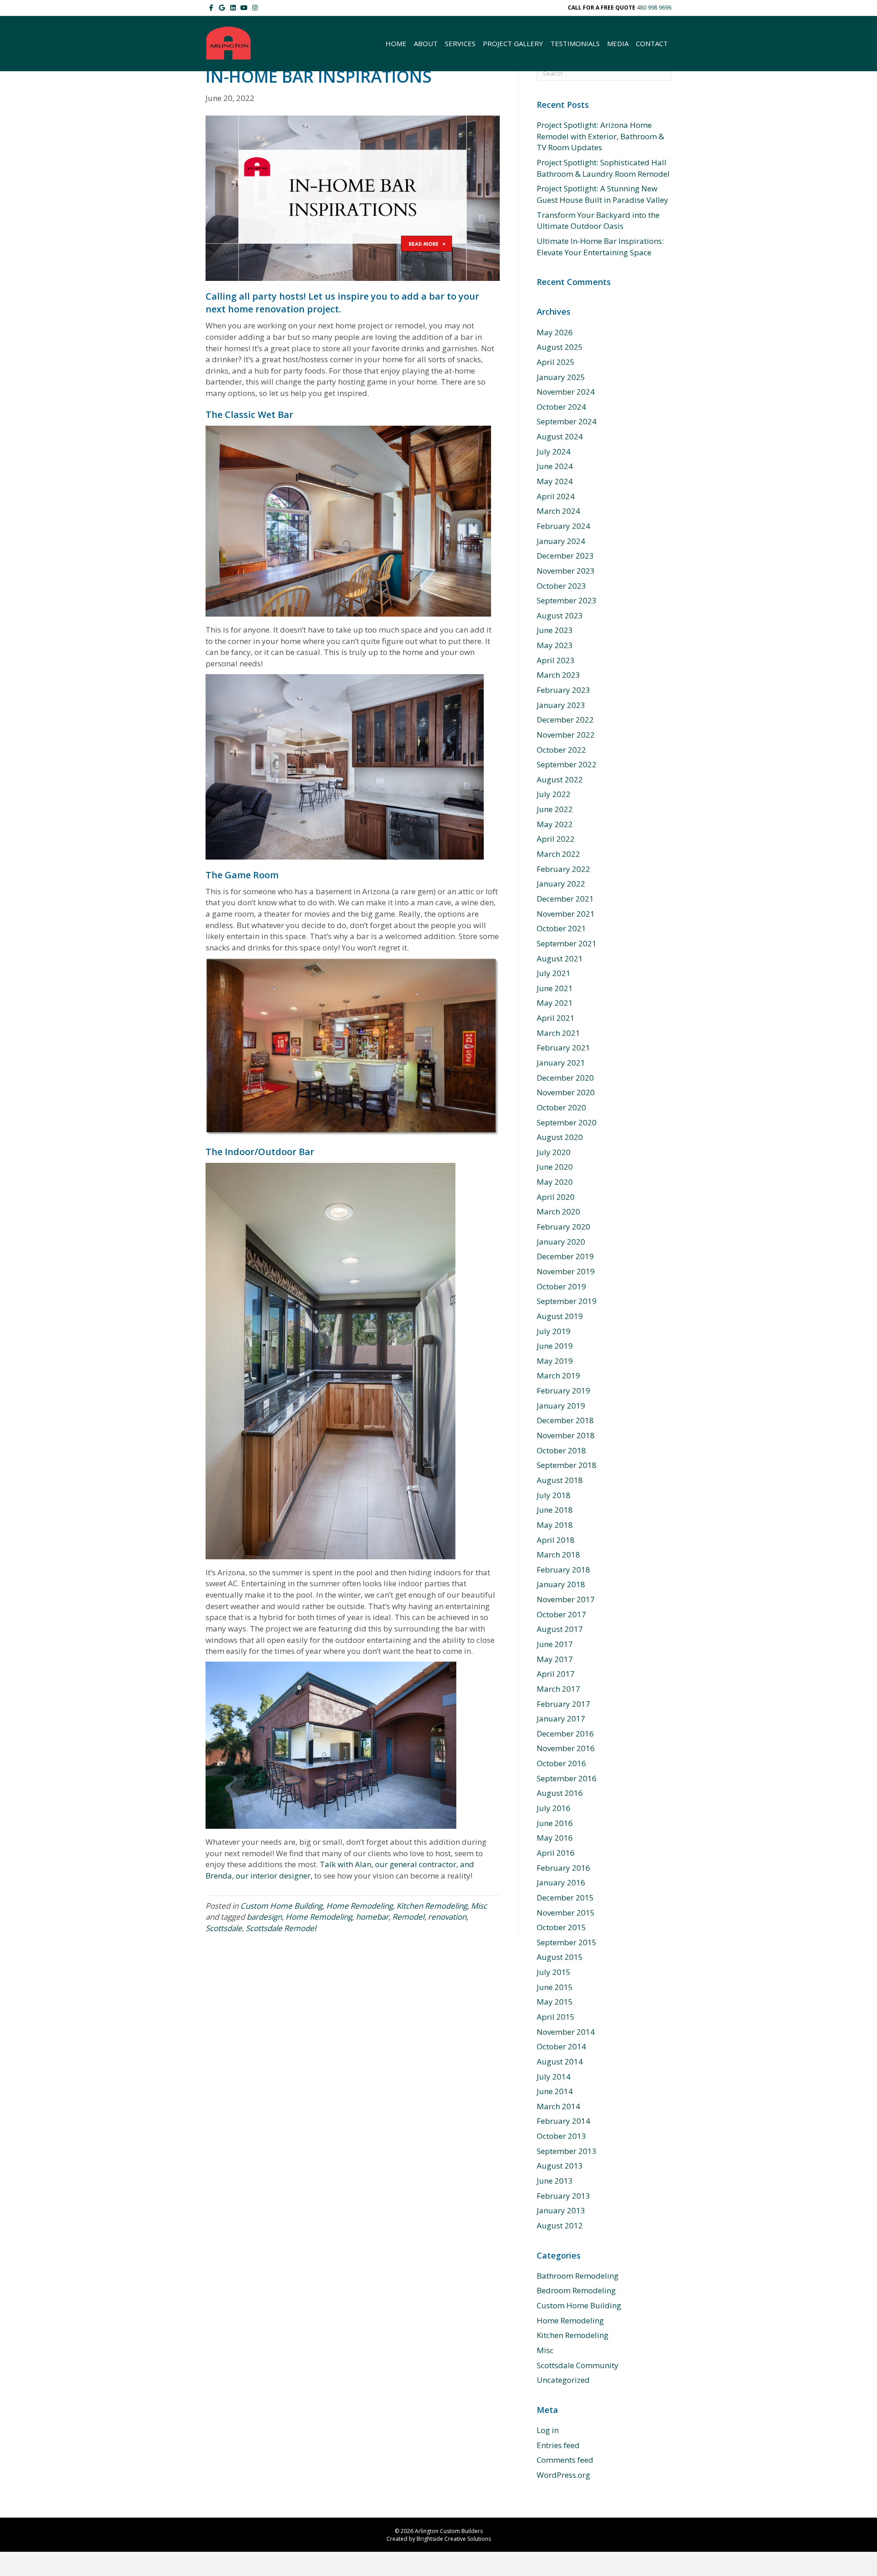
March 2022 (558, 854)
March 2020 (558, 1211)
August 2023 (560, 615)
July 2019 (554, 1331)
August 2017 (560, 1629)
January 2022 (561, 884)
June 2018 (555, 1510)
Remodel (408, 1917)
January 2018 (561, 1584)
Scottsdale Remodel (281, 1928)
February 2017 (563, 1704)
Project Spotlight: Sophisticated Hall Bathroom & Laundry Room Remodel (603, 168)
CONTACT (652, 43)
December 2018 (565, 1420)
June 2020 (555, 1167)
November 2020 (566, 1092)
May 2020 (555, 1182)
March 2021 (558, 1033)
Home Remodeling (359, 1906)
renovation (447, 1917)
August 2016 (560, 1793)
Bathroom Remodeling (578, 2276)
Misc (479, 1906)
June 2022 (555, 809)
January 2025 (561, 377)
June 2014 (555, 2091)
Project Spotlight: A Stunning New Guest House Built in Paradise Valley (602, 194)
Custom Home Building (281, 1906)
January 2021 (561, 1063)
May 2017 (555, 1659)
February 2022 (563, 869)
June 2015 (555, 1987)
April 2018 (556, 1540)
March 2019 (558, 1375)
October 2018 (561, 1450)
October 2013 (561, 2136)
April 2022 (556, 839)
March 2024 (558, 511)
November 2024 (566, 392)
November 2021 (566, 914)
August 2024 (560, 436)
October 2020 (561, 1107)
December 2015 (565, 1898)
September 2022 (567, 764)
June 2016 (555, 1823)
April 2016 (556, 1853)
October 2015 (561, 1927)
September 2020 (567, 1122)
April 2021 (556, 1018)
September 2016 (567, 1778)
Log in (548, 2430)
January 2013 (561, 2210)
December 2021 (565, 899)
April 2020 (556, 1197)
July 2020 (554, 1152)
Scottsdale (224, 1928)
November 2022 (566, 735)
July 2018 (554, 1495)
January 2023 (561, 705)
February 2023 (563, 690)
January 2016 (561, 1882)
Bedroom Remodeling (576, 2290)
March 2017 (558, 1689)
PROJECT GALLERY (513, 43)
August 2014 (560, 2061)
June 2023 (555, 630)
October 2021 (561, 928)
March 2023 (558, 675)
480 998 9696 (654, 8)
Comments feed (565, 2460)
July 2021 (554, 973)
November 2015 (566, 1913)
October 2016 (561, 1763)
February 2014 (563, 2121)
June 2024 (555, 466)
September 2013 (567, 2151)
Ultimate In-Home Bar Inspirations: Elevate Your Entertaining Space (600, 247)
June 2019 (555, 1346)
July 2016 (554, 1808)
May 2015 (555, 2002)
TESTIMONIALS (575, 43)
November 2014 (566, 2032)
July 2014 (554, 2077)
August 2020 (560, 1137)
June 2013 (555, 2181)
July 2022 (554, 794)
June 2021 (555, 988)
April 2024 (556, 496)
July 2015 (554, 1972)
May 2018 (555, 1525)
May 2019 (555, 1361)
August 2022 (560, 779)
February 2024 (563, 526)
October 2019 (561, 1286)
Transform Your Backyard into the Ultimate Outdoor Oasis (598, 221)
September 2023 (567, 600)
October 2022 (561, 750)
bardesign (264, 1917)
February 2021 (563, 1048)
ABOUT (426, 43)
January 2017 (561, 1718)
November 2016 (566, 1748)
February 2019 (563, 1391)
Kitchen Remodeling (432, 1906)
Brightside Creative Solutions (454, 2539)
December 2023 (565, 556)
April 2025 (556, 362)
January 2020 (561, 1242)
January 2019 (561, 1406)
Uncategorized (563, 2380)
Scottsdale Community (578, 2365)
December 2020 (565, 1078)
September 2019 (567, 1301)
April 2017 (556, 1674)
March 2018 (558, 1555)
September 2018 (567, 1465)
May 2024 (555, 481)
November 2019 (566, 1271)
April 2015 (556, 2017)
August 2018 (560, 1480)
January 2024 (561, 541)
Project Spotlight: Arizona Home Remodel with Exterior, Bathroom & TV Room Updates (600, 136)
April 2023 (556, 660)
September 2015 (567, 1942)
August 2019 (560, 1316)
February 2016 (563, 1868)
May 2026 (555, 332)
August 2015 (560, 1957)
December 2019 (565, 1256)
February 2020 (563, 1227)
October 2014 (561, 2046)
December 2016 (565, 1734)
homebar (372, 1917)
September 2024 (567, 421)
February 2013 (563, 2196)
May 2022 (555, 824)
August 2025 (560, 347)
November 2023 (566, 571)
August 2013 (560, 2166)
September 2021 (567, 943)
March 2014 (558, 2106)
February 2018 (563, 1570)
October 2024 (561, 407)
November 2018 (566, 1435)
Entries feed (558, 2445)
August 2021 (560, 958)
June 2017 (555, 1644)
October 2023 (561, 586)
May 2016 (555, 1838)
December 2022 (565, 720)
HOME (396, 43)
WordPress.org (563, 2475)
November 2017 (566, 1599)
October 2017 (561, 1614)
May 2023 (555, 645)
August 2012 (560, 2225)
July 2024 (554, 451)
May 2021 (555, 1003)
